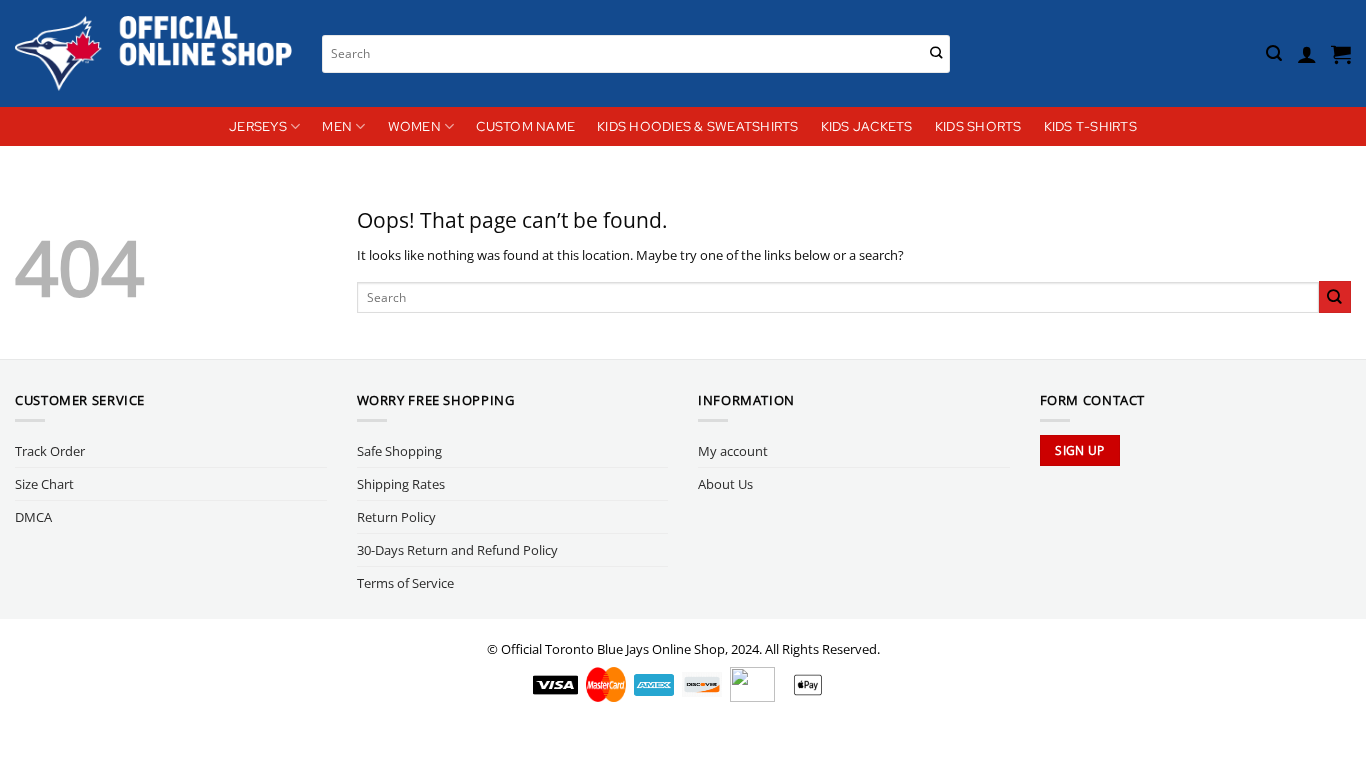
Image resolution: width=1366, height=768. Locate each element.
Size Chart (44, 484)
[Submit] (937, 53)
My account (733, 451)
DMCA (33, 517)
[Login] (1307, 54)
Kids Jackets (867, 126)
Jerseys (258, 126)
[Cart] (1341, 54)
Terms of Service (405, 583)
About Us (725, 484)
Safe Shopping (399, 451)
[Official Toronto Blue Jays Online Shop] (153, 53)
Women (414, 126)
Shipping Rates (401, 484)
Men (337, 126)
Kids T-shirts (1090, 126)
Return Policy (396, 517)
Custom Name (525, 126)
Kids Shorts (978, 126)
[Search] (1274, 53)
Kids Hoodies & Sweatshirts (698, 126)
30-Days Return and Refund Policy (457, 550)
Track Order (50, 451)
